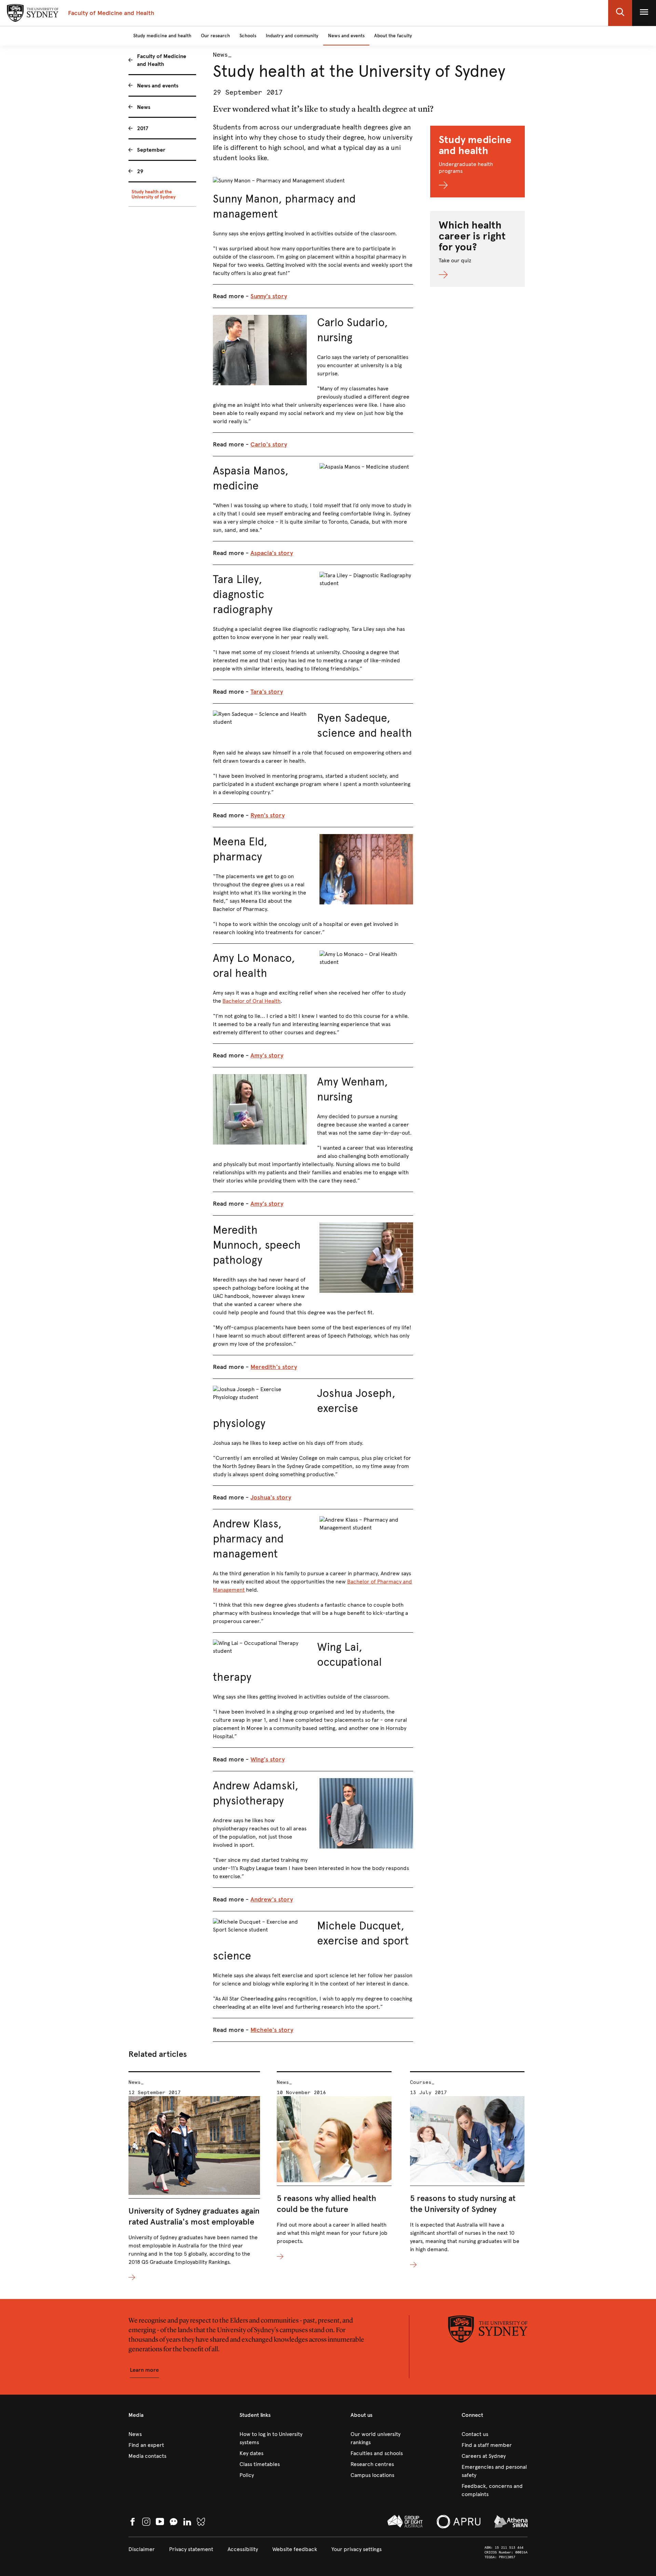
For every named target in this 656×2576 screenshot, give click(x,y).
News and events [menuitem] (158, 86)
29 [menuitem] (140, 171)
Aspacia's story (272, 553)
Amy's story (267, 1055)
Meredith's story (274, 1367)
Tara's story (267, 692)
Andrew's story (272, 1899)
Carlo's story (269, 444)
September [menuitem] (151, 150)
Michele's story (272, 2030)
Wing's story (268, 1759)
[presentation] (194, 2177)
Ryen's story (268, 815)
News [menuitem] (144, 107)
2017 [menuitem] (143, 128)
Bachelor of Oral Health (251, 1001)
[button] (620, 13)
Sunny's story (269, 296)
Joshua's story (271, 1497)
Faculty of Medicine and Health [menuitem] (162, 60)
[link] (161, 2434)
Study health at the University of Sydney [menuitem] (154, 194)
